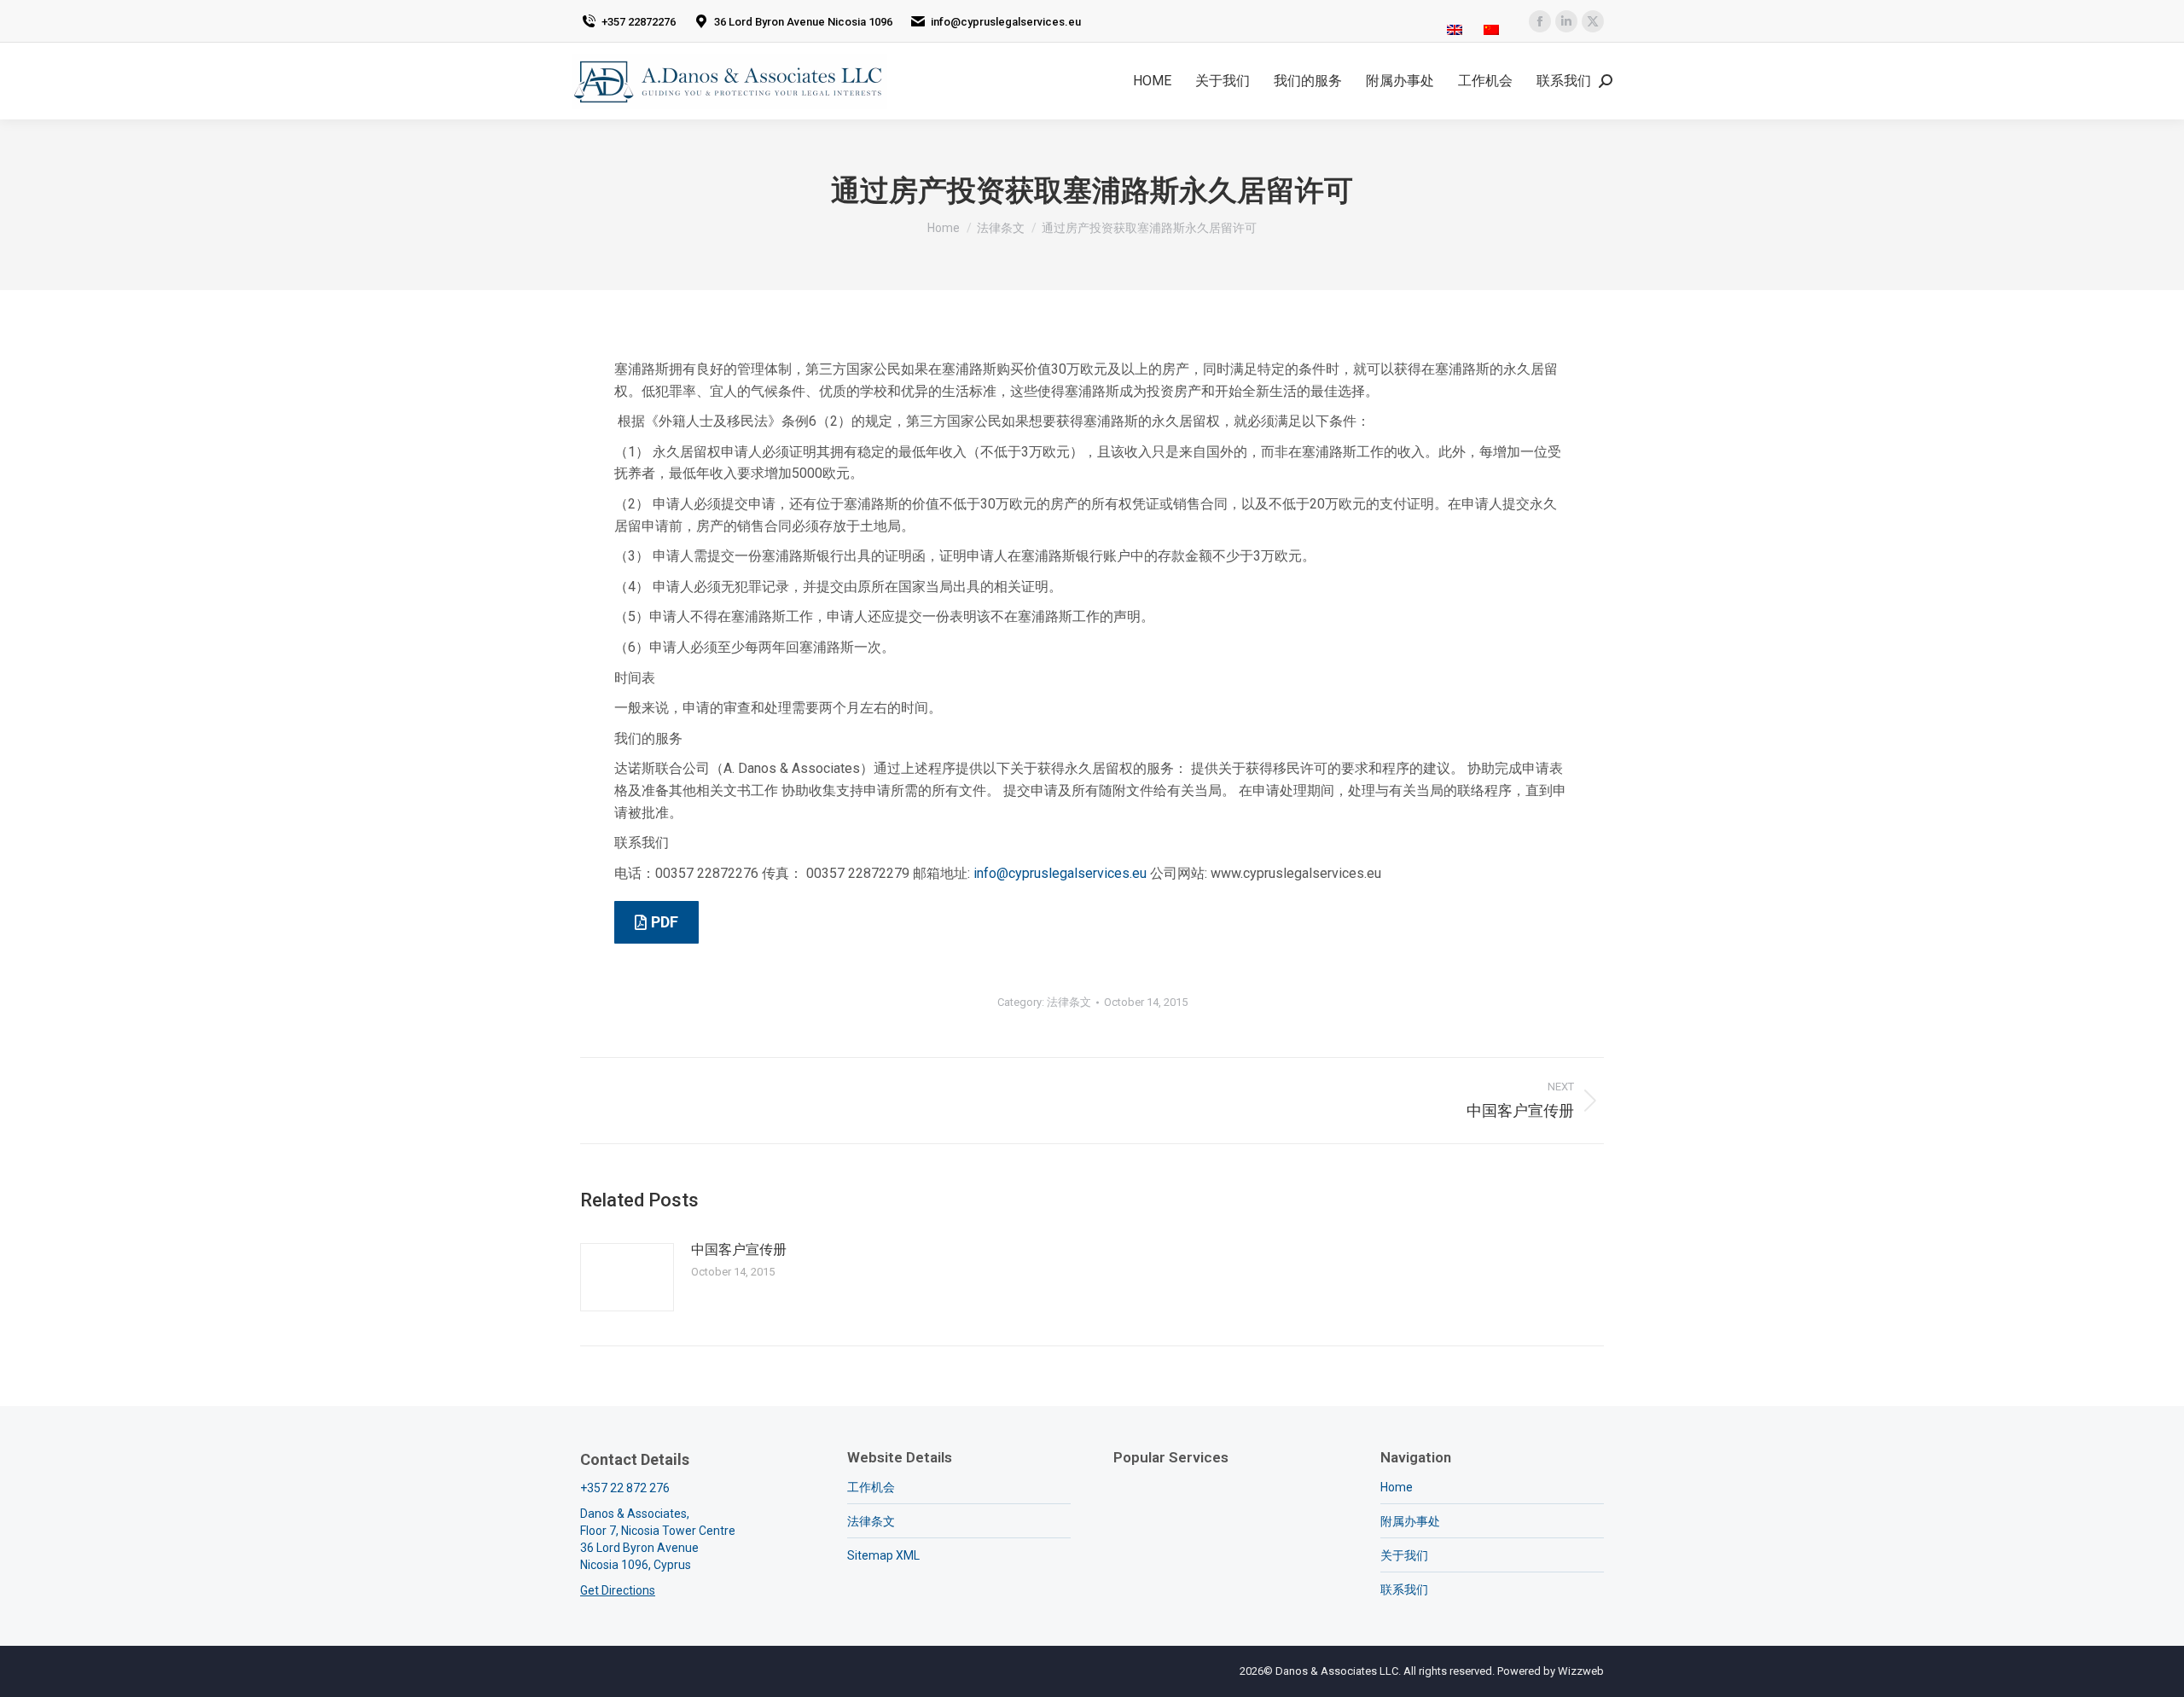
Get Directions (618, 1590)
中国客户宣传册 (739, 1250)
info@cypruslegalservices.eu (1060, 873)
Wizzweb (1581, 1671)
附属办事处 (1410, 1521)
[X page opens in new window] (1593, 21)
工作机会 (871, 1487)
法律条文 (1069, 1002)
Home (1397, 1487)
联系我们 (1404, 1589)
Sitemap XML (883, 1555)
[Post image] (627, 1277)
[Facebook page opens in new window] (1540, 21)
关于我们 (1404, 1555)
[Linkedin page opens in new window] (1566, 21)
